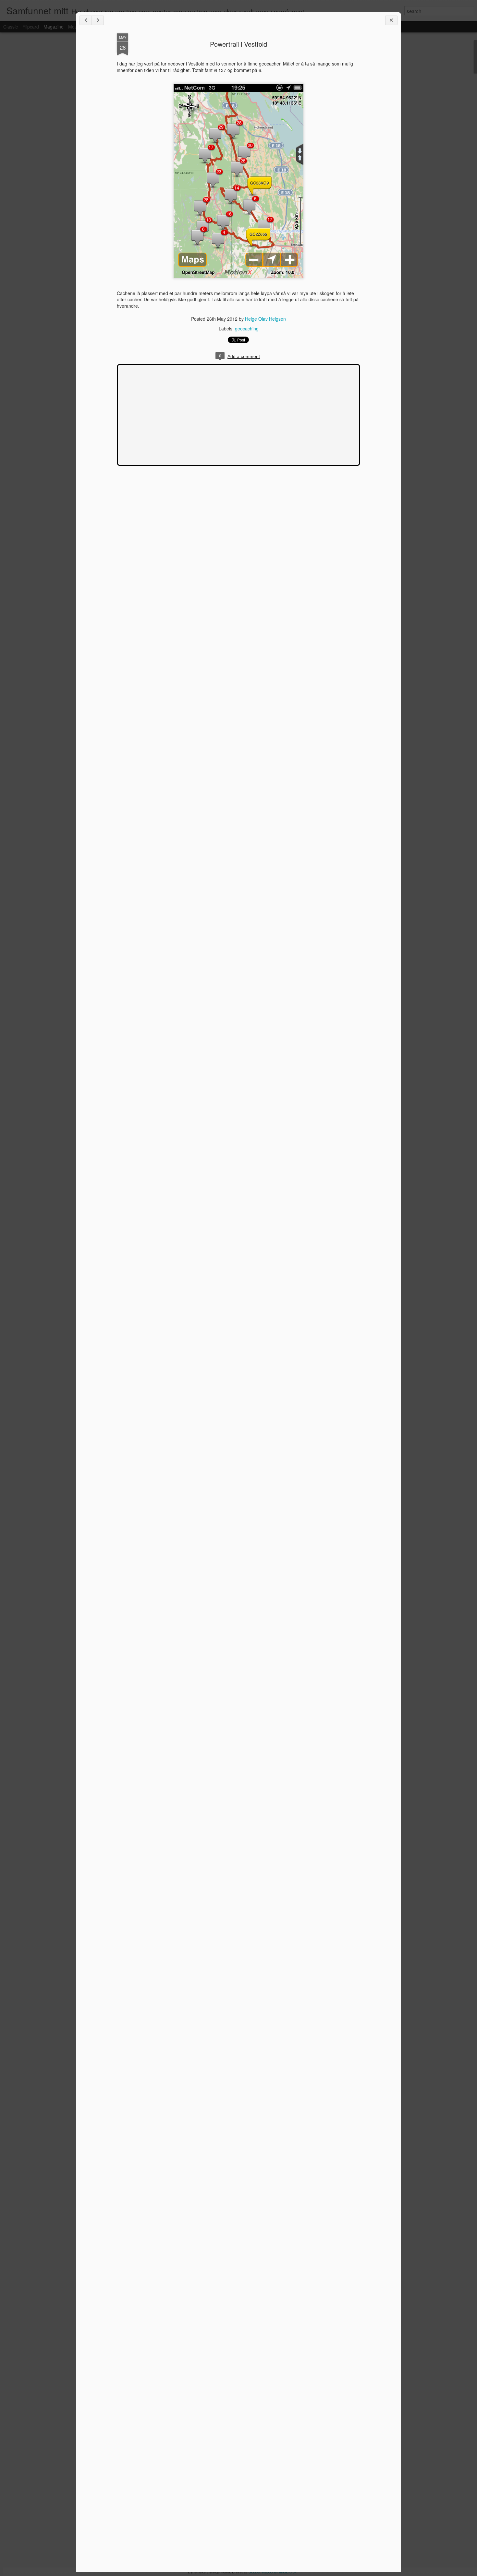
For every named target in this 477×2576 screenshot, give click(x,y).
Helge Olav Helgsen (265, 319)
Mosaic (75, 27)
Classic (11, 27)
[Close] (391, 20)
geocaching (247, 328)
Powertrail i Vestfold (238, 44)
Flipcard (31, 27)
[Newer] (86, 20)
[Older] (98, 20)
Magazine (54, 27)
